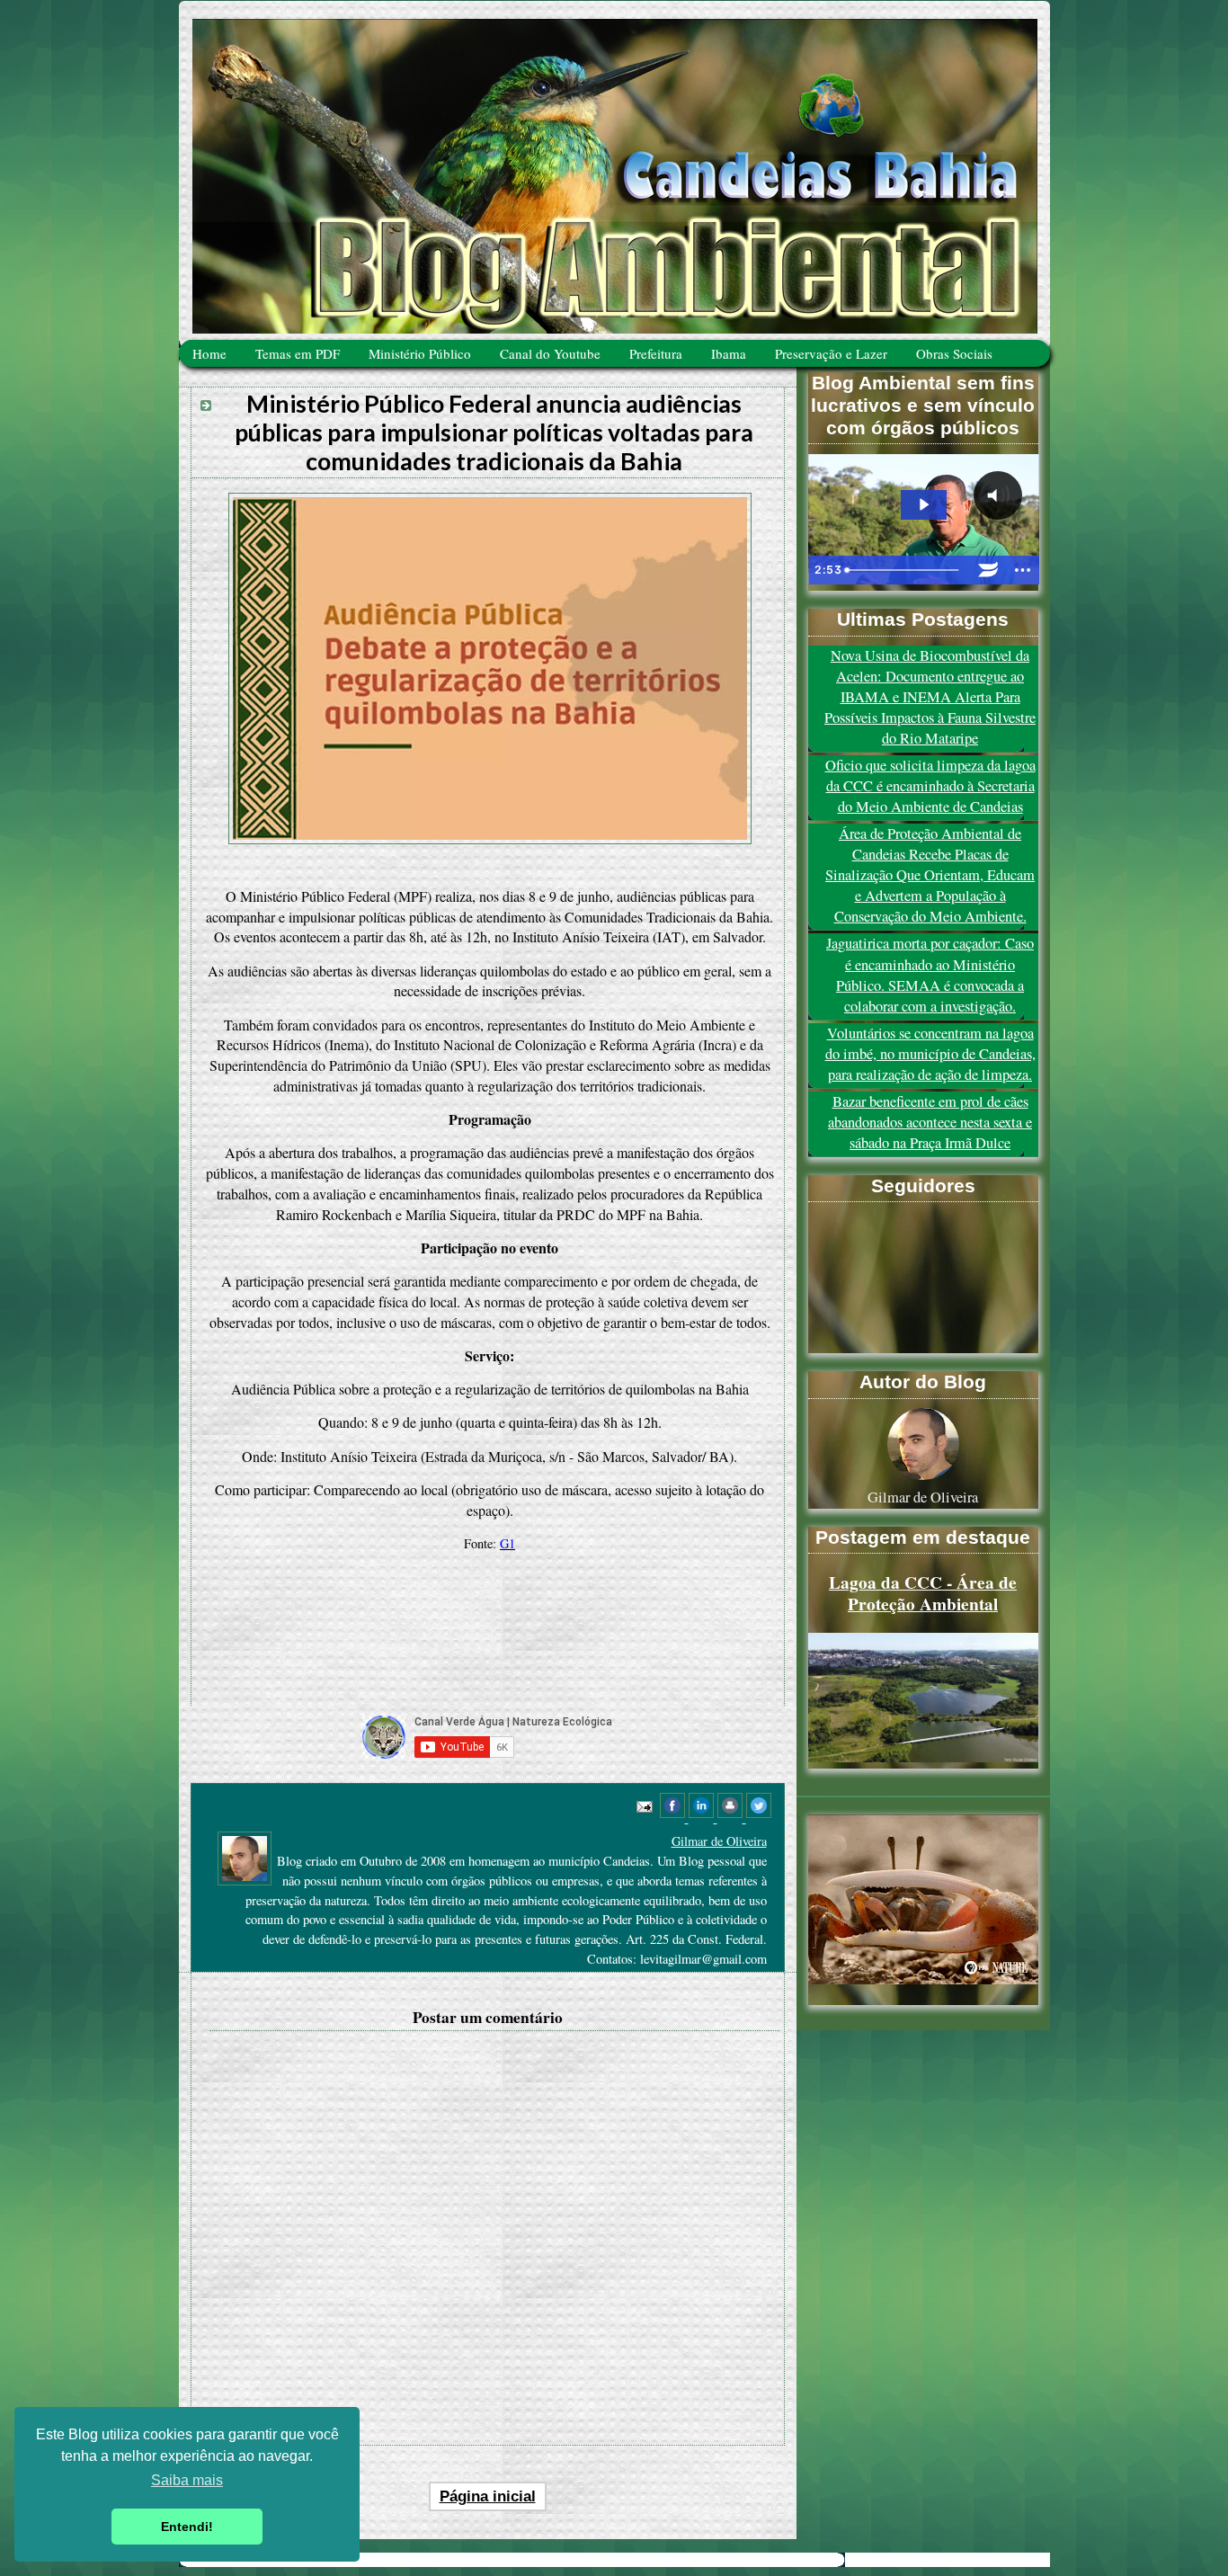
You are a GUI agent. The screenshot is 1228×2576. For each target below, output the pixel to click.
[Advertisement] (490, 1636)
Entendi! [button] (187, 2527)
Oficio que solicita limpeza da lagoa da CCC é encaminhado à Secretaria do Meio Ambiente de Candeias (930, 786)
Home (209, 353)
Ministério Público (420, 353)
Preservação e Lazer (831, 353)
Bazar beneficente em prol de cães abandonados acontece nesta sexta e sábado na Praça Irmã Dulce (930, 1122)
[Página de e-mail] (642, 1805)
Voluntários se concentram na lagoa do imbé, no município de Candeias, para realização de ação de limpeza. (930, 1054)
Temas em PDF (298, 353)
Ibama (729, 353)
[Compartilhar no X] (759, 1818)
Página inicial (488, 2496)
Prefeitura (656, 353)
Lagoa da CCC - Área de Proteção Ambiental (923, 1593)
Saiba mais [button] (187, 2480)
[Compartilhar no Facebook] (674, 1818)
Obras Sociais (954, 353)
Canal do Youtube (550, 353)
